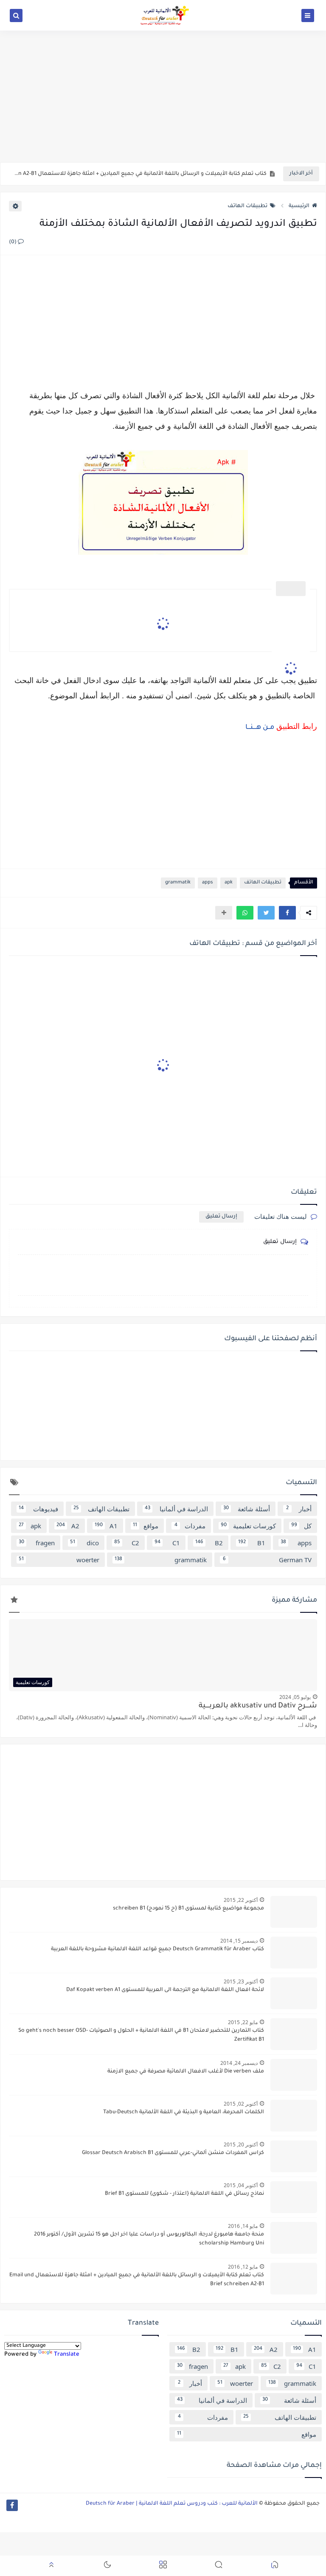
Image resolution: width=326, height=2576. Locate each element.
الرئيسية (299, 206)
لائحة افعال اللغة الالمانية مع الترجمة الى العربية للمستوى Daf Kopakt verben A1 (165, 1990)
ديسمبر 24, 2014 (239, 2063)
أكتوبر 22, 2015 (241, 1900)
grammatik (178, 883)
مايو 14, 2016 (243, 2226)
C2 (127, 1543)
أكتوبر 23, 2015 (241, 1981)
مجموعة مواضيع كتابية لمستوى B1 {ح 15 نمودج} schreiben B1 (188, 1909)
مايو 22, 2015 (243, 2022)
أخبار (299, 1509)
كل (301, 1526)
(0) (13, 242)
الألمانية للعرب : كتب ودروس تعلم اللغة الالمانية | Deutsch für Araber (172, 2504)
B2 (209, 1543)
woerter (59, 1560)
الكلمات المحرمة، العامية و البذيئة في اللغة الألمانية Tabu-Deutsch (184, 2112)
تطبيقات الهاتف (247, 206)
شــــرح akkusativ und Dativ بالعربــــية (258, 1706)
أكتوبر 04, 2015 (241, 2185)
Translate (67, 2355)
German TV (267, 1560)
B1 (252, 1543)
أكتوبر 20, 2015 (241, 2144)
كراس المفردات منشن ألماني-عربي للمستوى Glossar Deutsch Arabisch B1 (173, 2153)
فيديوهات (38, 1509)
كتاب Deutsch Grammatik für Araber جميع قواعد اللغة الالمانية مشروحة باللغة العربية (157, 1949)
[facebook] (12, 2505)
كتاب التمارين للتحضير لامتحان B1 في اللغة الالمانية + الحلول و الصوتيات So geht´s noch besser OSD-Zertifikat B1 (141, 2035)
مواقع (146, 1526)
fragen (37, 1543)
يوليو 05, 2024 (295, 1697)
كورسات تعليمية (249, 1526)
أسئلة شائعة (247, 1509)
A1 (106, 1526)
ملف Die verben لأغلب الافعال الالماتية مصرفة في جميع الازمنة (186, 2072)
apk (229, 883)
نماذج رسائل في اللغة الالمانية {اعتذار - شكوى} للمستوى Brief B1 (184, 2194)
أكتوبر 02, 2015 (241, 2104)
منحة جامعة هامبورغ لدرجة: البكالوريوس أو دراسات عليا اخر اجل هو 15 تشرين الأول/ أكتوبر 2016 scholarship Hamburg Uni (149, 2239)
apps (208, 883)
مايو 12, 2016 (243, 2267)
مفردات (190, 1526)
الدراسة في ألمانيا (176, 1509)
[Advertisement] (163, 96)
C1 (167, 1543)
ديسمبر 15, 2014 (239, 1941)
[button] (287, 913)
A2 (68, 1526)
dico (84, 1543)
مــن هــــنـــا (259, 728)
